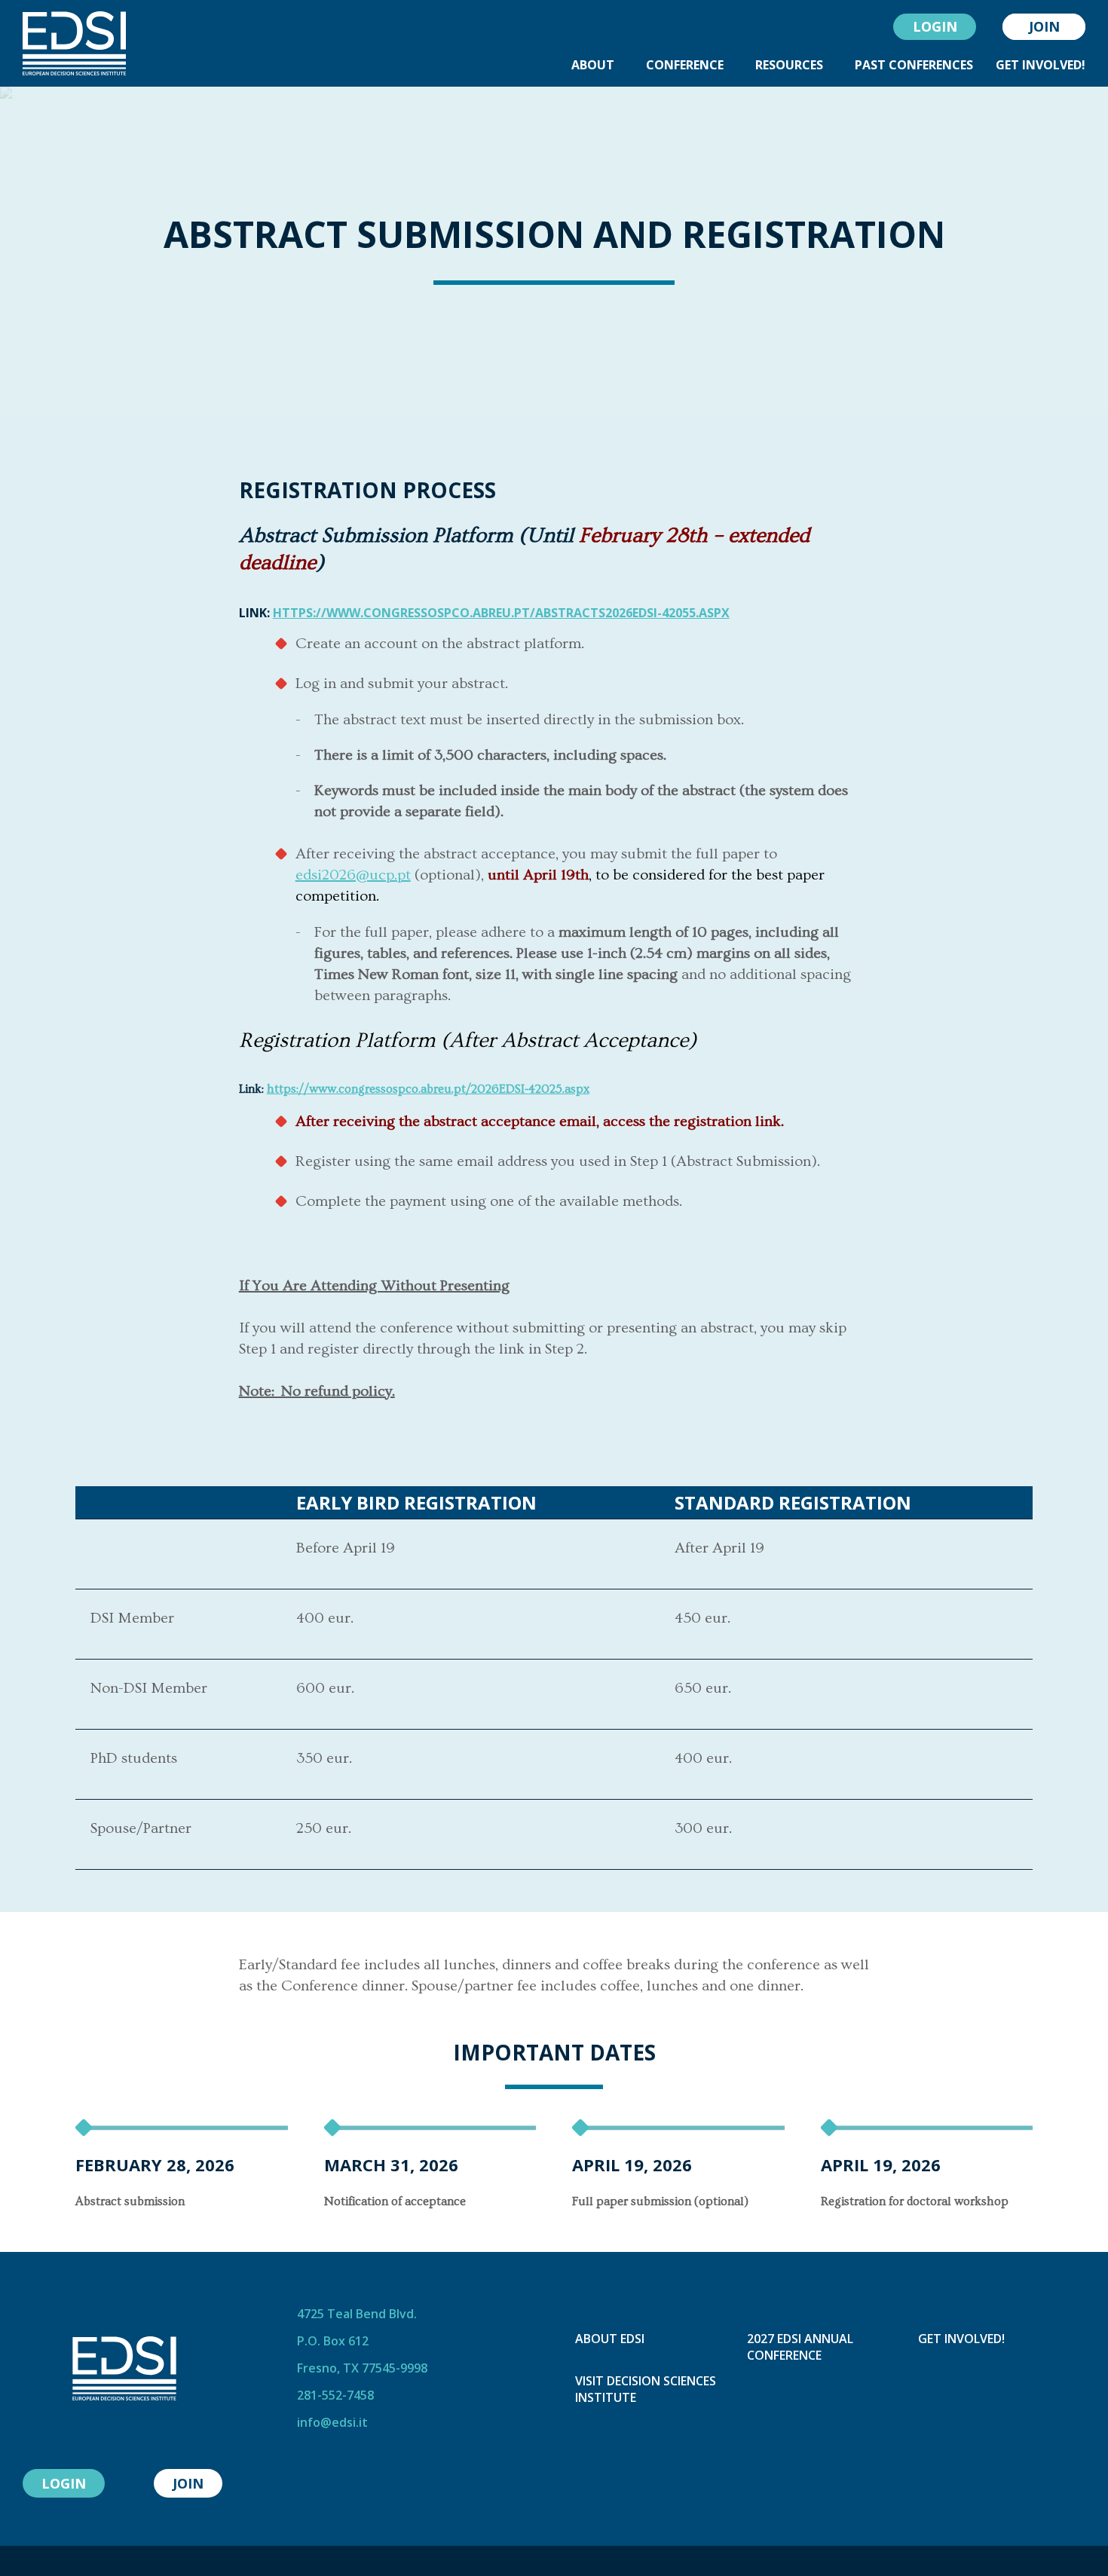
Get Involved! (961, 2339)
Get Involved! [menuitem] (1041, 65)
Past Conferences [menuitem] (914, 65)
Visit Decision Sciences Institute (646, 2389)
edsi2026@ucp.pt (353, 875)
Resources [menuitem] (789, 65)
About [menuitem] (593, 65)
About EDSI (610, 2339)
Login (935, 26)
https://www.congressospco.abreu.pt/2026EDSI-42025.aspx (428, 1089)
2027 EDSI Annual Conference (800, 2347)
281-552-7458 (335, 2395)
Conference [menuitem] (685, 65)
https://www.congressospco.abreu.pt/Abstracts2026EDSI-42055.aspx (501, 613)
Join (1044, 26)
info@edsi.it (332, 2422)
